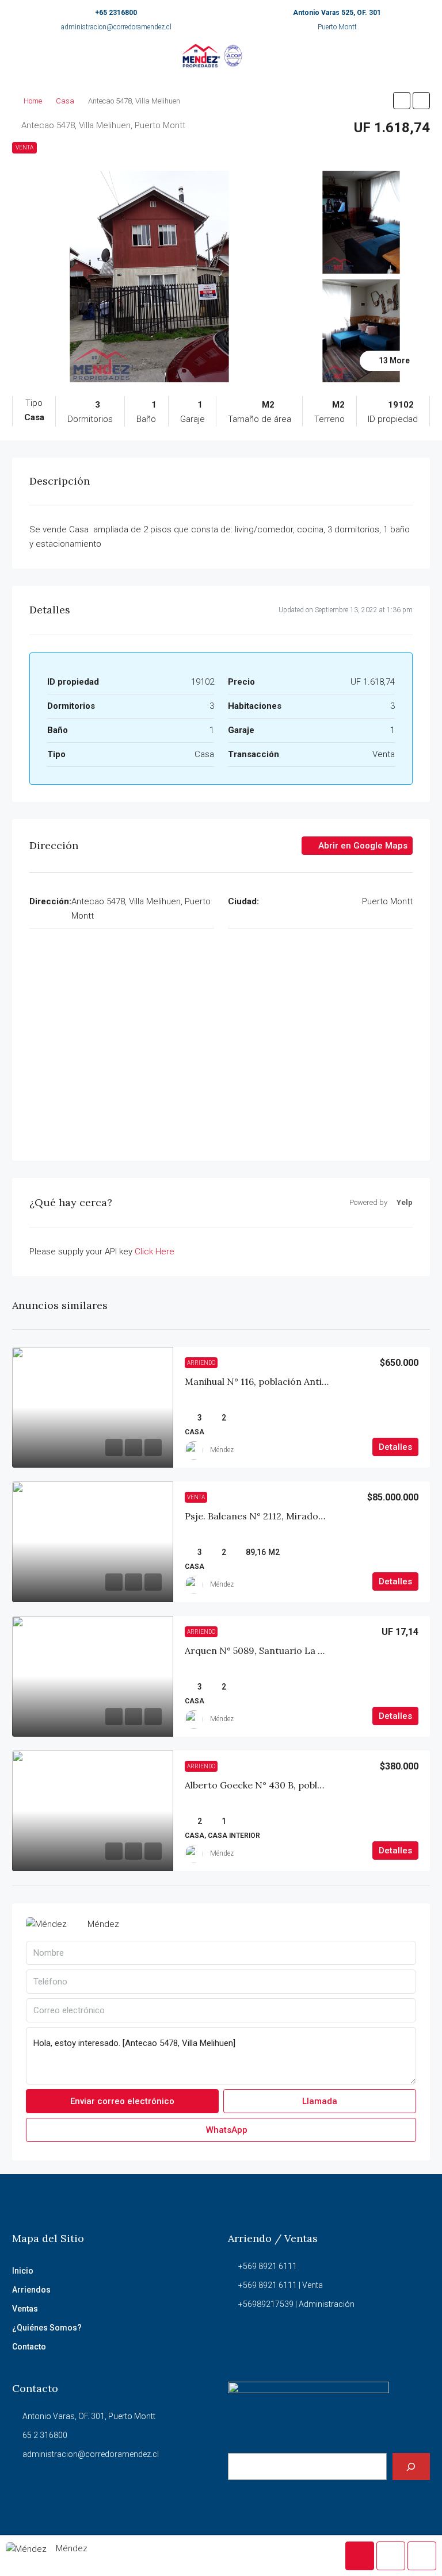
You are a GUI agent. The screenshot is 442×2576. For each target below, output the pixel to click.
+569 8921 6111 (268, 2266)
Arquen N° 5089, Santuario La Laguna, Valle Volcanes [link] (301, 1650)
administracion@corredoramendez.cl (116, 27)
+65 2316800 (116, 13)
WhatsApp (226, 2130)
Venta (24, 147)
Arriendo (201, 1363)
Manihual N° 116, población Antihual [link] (262, 1381)
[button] (402, 101)
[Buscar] (411, 2466)
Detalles (395, 1447)
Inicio (23, 2271)
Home (33, 101)
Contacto (29, 2347)
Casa (65, 101)
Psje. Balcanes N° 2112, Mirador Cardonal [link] (275, 1516)
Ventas (25, 2309)
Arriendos (31, 2290)
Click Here (155, 1251)
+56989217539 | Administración (296, 2304)
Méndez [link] (222, 1450)
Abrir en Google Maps (362, 846)
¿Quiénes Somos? (47, 2328)
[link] (93, 1407)
